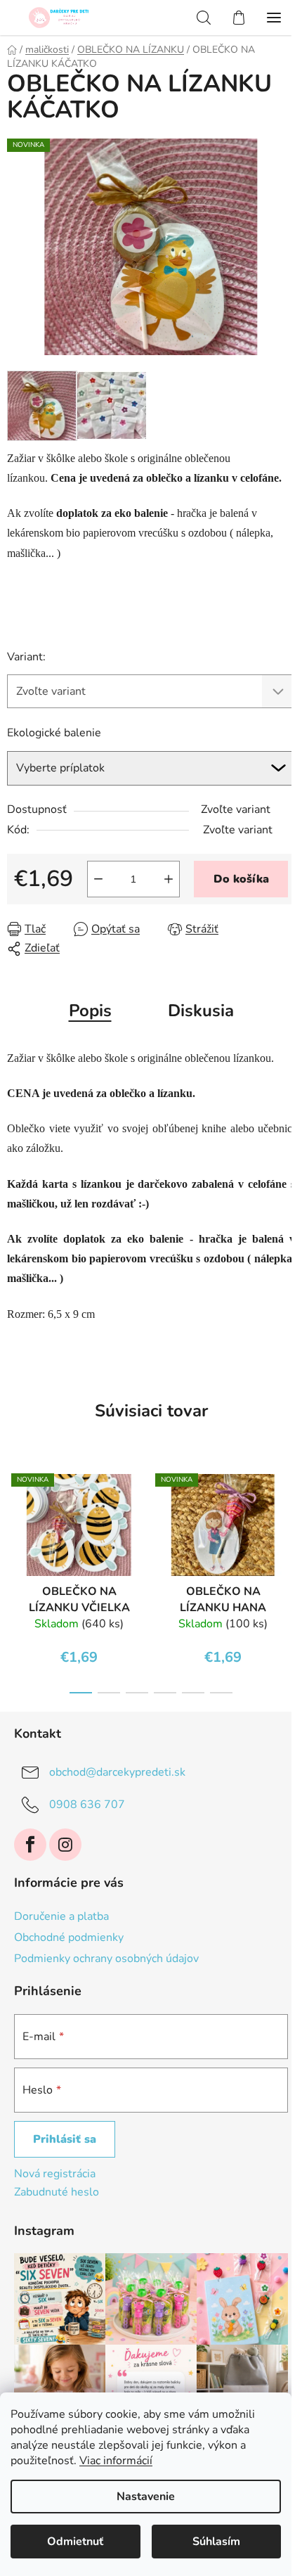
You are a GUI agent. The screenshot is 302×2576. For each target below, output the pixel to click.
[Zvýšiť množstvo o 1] (169, 879)
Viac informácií (116, 2461)
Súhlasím (216, 2542)
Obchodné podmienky (69, 1937)
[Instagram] (65, 1845)
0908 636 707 (87, 1805)
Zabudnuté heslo (57, 2192)
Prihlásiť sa (65, 2139)
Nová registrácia (55, 2174)
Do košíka (241, 879)
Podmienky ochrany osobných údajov (106, 1959)
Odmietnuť (75, 2542)
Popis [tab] (90, 1011)
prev (15, 1516)
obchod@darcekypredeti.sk (117, 1772)
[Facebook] (30, 1845)
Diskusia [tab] (201, 1011)
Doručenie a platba (61, 1916)
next (287, 1516)
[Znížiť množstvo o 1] (98, 879)
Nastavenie (146, 2497)
